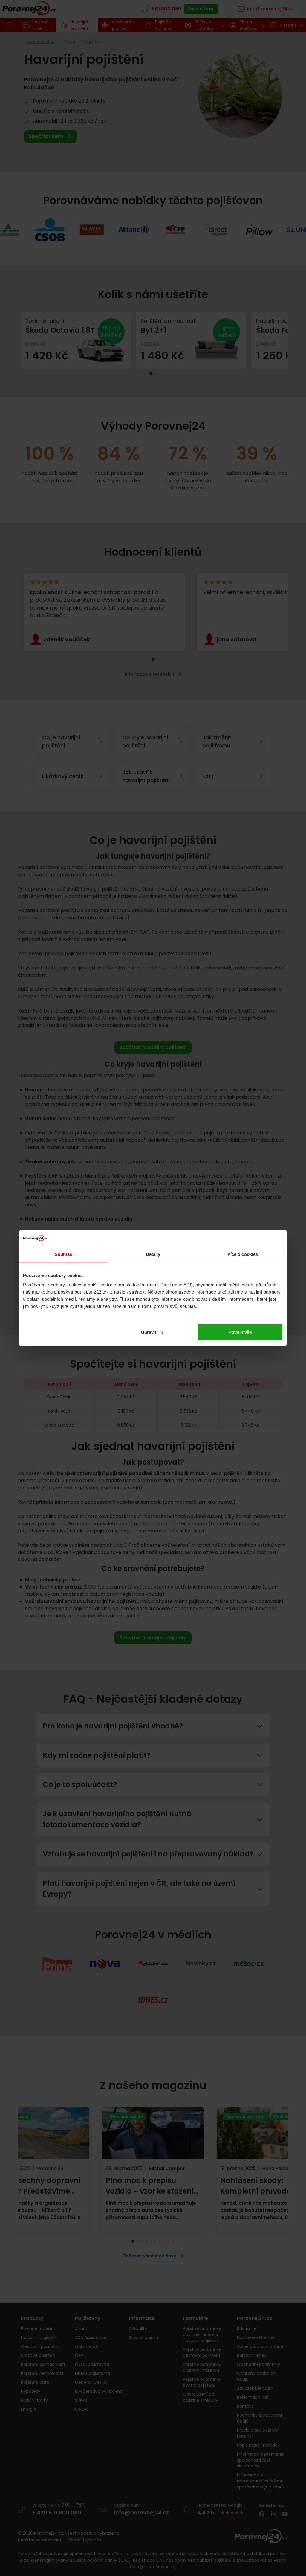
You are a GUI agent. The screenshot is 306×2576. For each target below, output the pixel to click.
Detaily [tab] (153, 1254)
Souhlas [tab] (63, 1254)
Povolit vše (240, 1332)
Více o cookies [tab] (243, 1254)
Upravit (149, 1332)
